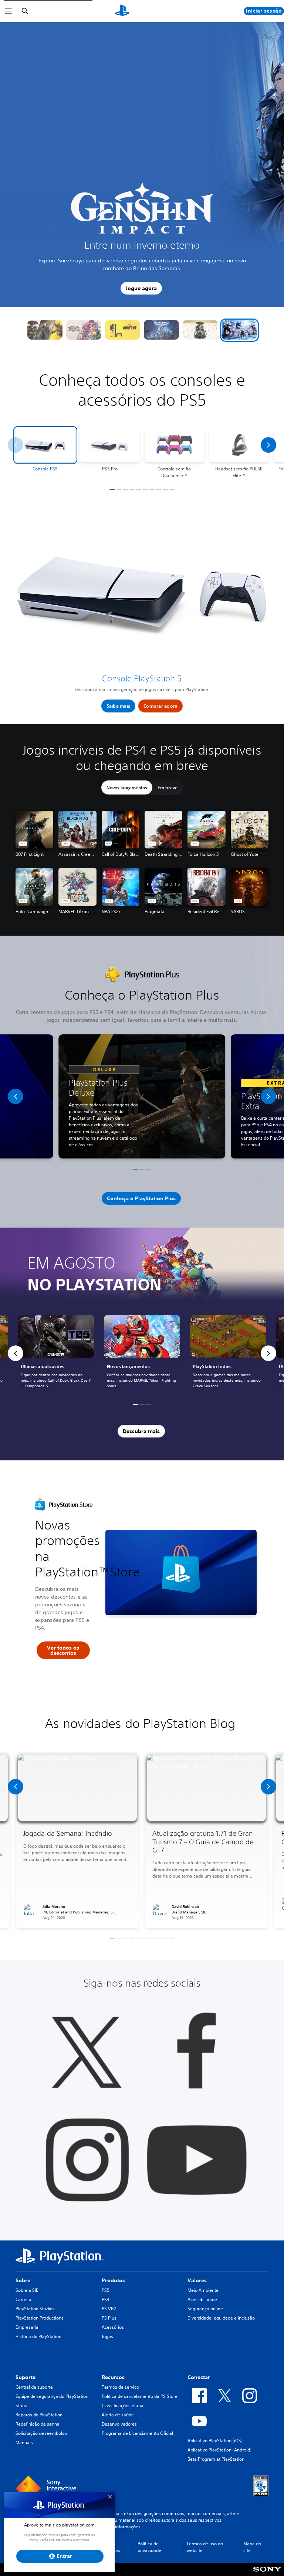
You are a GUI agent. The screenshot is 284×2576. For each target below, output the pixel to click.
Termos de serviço (120, 2387)
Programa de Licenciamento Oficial (137, 2433)
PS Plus (109, 2318)
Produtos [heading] (113, 2280)
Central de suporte (34, 2387)
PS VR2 (109, 2309)
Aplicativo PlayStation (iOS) (215, 2441)
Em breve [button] (168, 787)
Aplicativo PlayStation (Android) (219, 2450)
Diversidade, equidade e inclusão (221, 2318)
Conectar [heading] (199, 2377)
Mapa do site (252, 2547)
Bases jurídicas (112, 2547)
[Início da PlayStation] (122, 11)
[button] (45, 330)
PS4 (106, 2299)
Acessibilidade (202, 2299)
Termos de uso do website (205, 2547)
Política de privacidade (149, 2547)
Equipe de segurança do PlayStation (52, 2396)
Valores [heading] (197, 2280)
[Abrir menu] (9, 11)
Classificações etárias (124, 2405)
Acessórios (113, 2327)
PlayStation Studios (35, 2309)
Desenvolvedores (119, 2424)
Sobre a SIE (27, 2290)
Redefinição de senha (38, 2424)
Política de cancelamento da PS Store (140, 2396)
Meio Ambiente (203, 2290)
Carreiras (25, 2299)
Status (22, 2405)
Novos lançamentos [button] (127, 787)
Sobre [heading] (23, 2280)
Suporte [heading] (26, 2377)
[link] (142, 1353)
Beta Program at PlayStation (216, 2459)
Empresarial (28, 2327)
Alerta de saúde (118, 2415)
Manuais (24, 2442)
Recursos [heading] (113, 2377)
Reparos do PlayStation (39, 2415)
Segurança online (205, 2309)
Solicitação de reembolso (41, 2433)
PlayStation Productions (40, 2318)
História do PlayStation (38, 2336)
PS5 (106, 2290)
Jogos (107, 2336)
